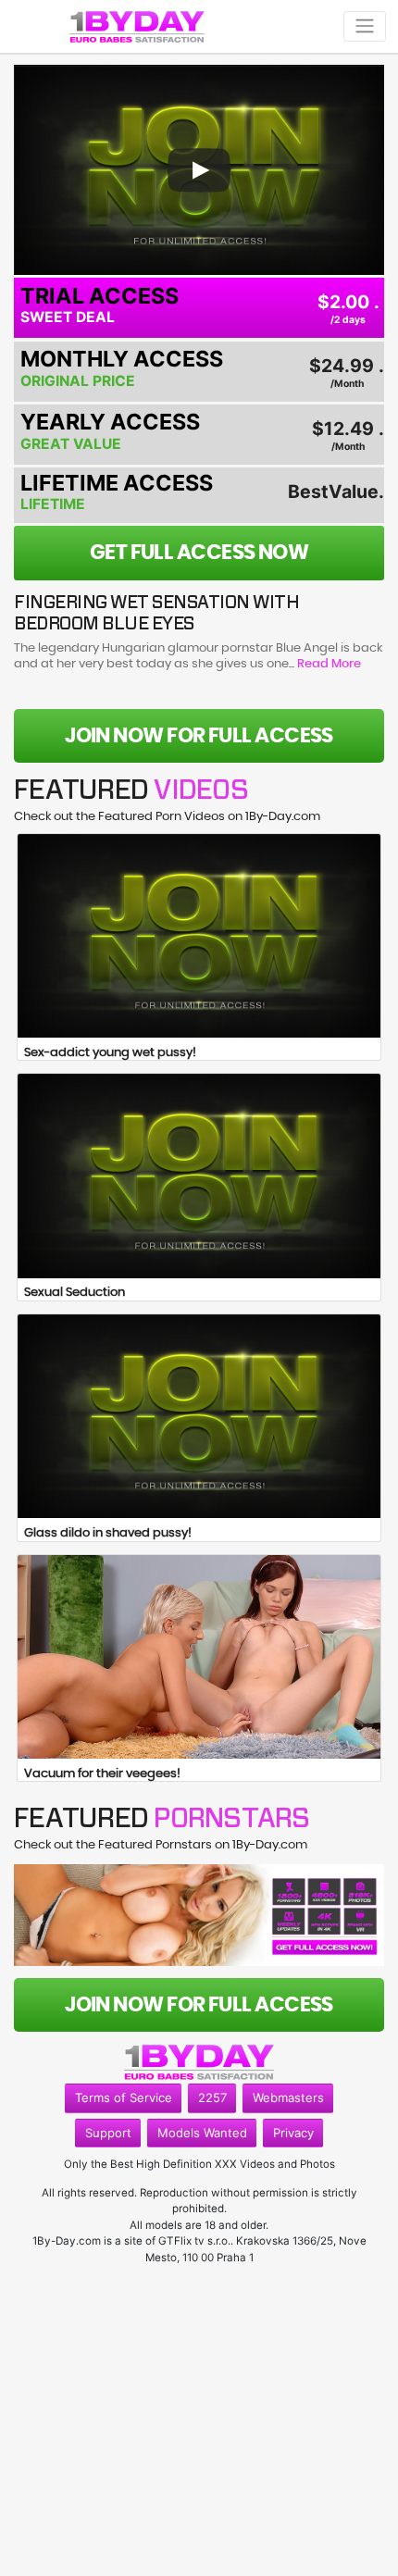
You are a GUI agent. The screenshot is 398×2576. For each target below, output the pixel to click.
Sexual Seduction (75, 1293)
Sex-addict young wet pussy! (110, 1053)
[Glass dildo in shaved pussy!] (199, 1416)
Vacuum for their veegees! (102, 1774)
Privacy (293, 2133)
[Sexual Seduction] (199, 1176)
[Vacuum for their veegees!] (199, 1657)
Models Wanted (202, 2133)
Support (108, 2133)
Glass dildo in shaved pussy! (108, 1533)
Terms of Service (124, 2097)
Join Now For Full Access (199, 736)
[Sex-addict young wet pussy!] (199, 936)
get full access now (199, 553)
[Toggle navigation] (365, 26)
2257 (212, 2097)
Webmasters (288, 2097)
